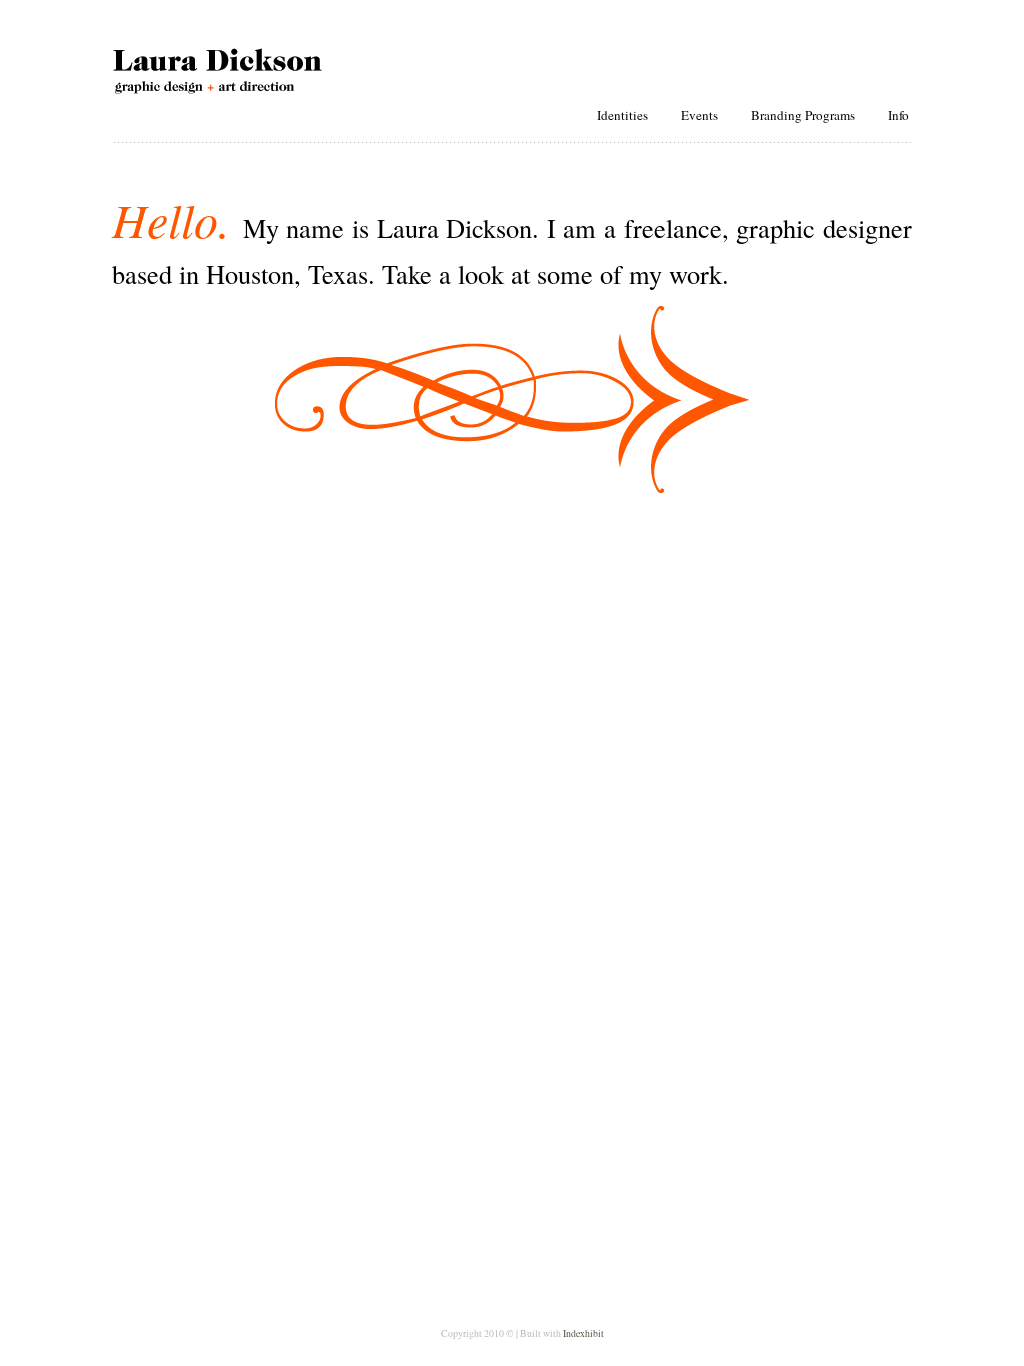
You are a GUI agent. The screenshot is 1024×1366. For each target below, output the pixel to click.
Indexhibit (583, 1333)
